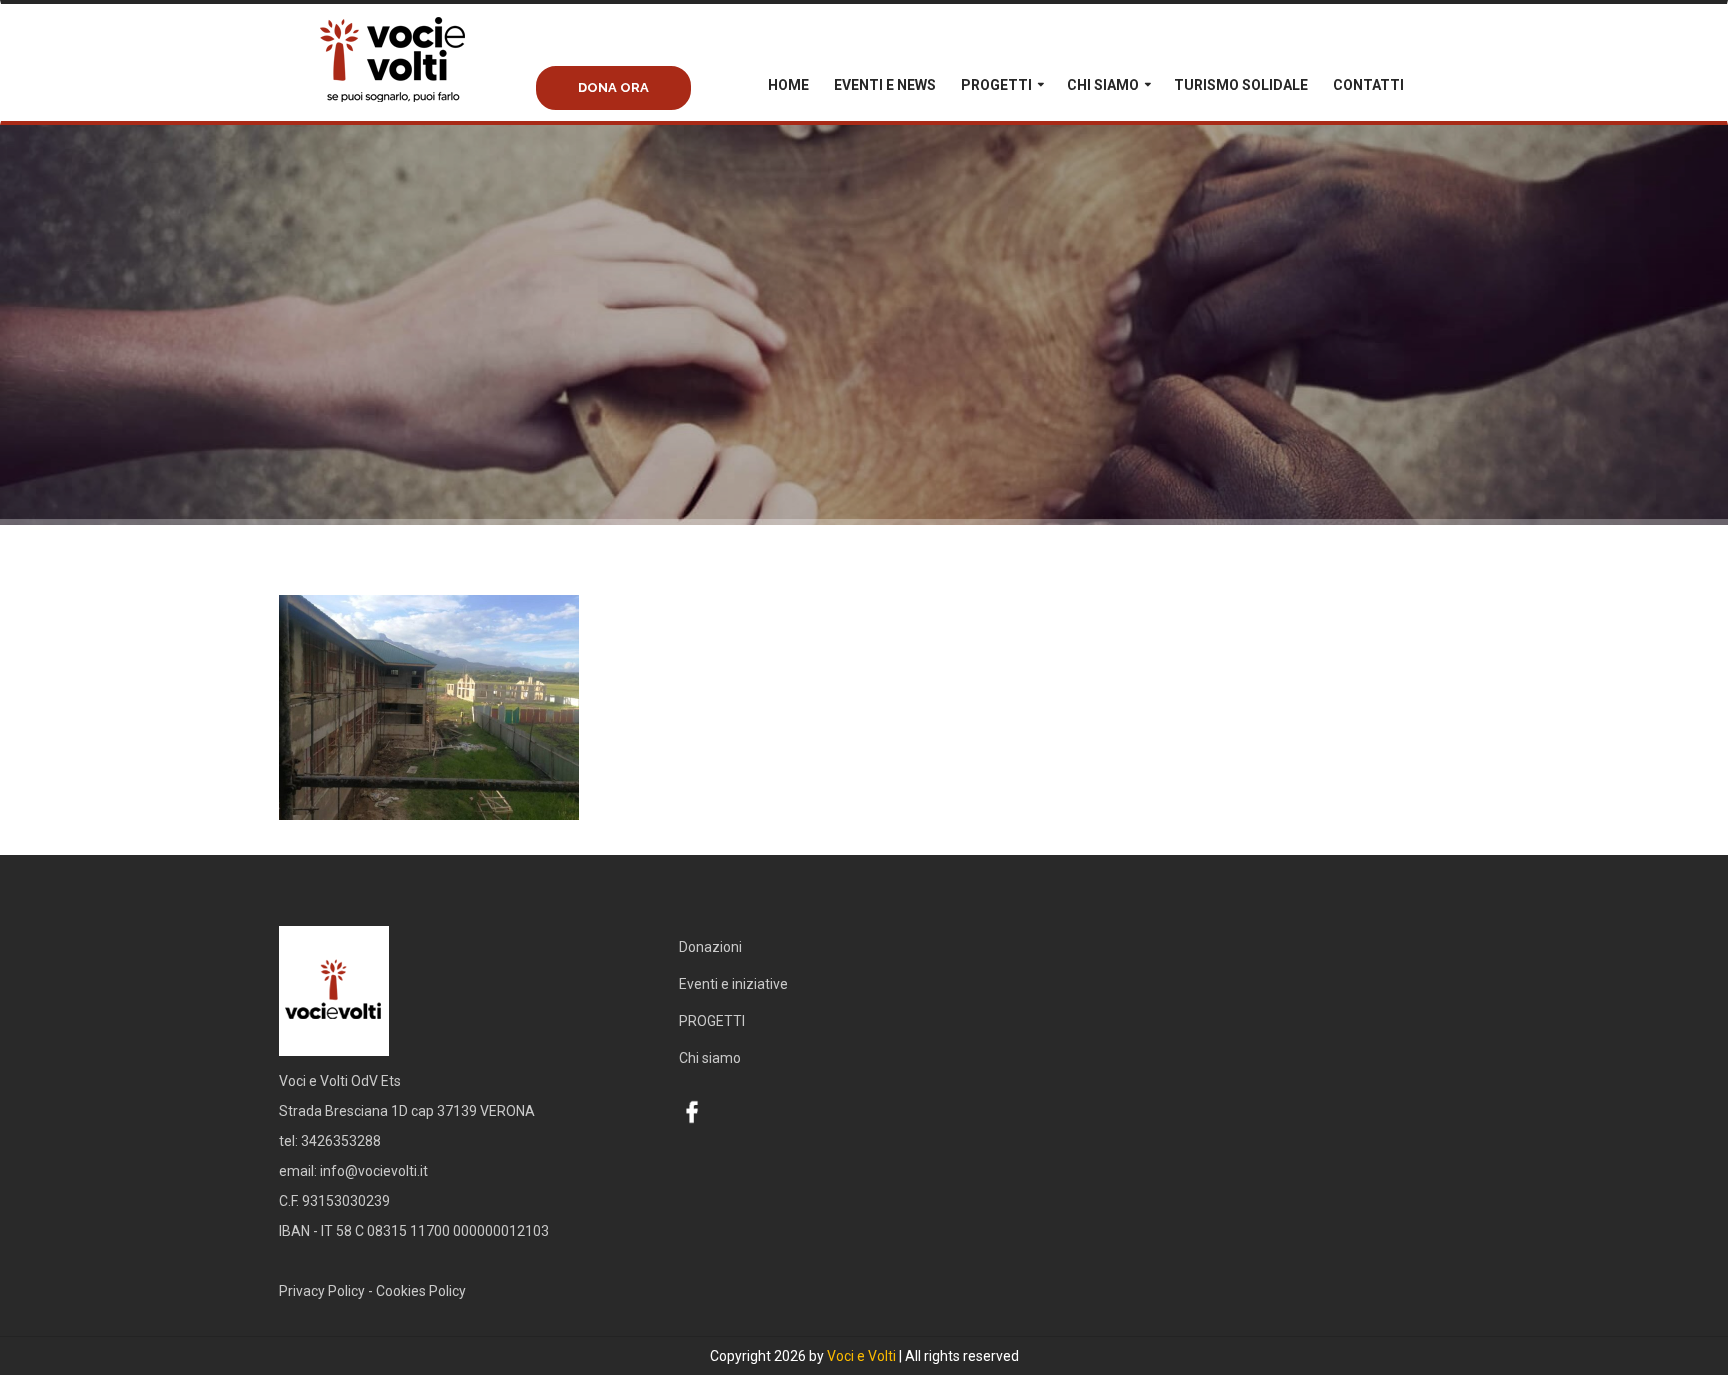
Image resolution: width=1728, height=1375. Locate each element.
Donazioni (710, 947)
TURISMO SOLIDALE (1241, 85)
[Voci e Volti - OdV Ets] (429, 81)
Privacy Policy (322, 1291)
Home (788, 85)
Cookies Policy (421, 1291)
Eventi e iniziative (733, 984)
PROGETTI (996, 85)
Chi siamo (1103, 85)
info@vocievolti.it (374, 1171)
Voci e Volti (861, 1356)
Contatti (1368, 85)
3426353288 (341, 1141)
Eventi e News (885, 85)
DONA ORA (613, 87)
